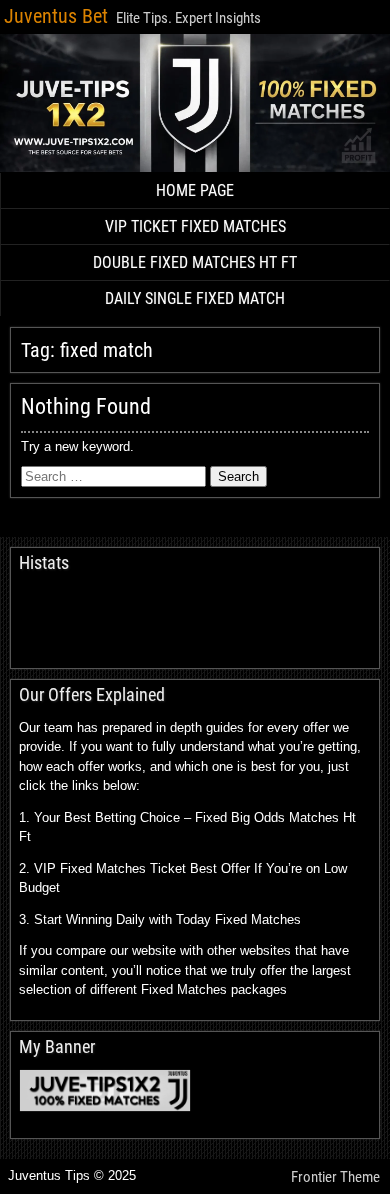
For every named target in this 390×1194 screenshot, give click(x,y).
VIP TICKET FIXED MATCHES (195, 226)
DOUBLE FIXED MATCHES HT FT (195, 262)
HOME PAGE (195, 190)
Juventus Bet (56, 16)
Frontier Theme (335, 1177)
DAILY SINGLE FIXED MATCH (195, 298)
